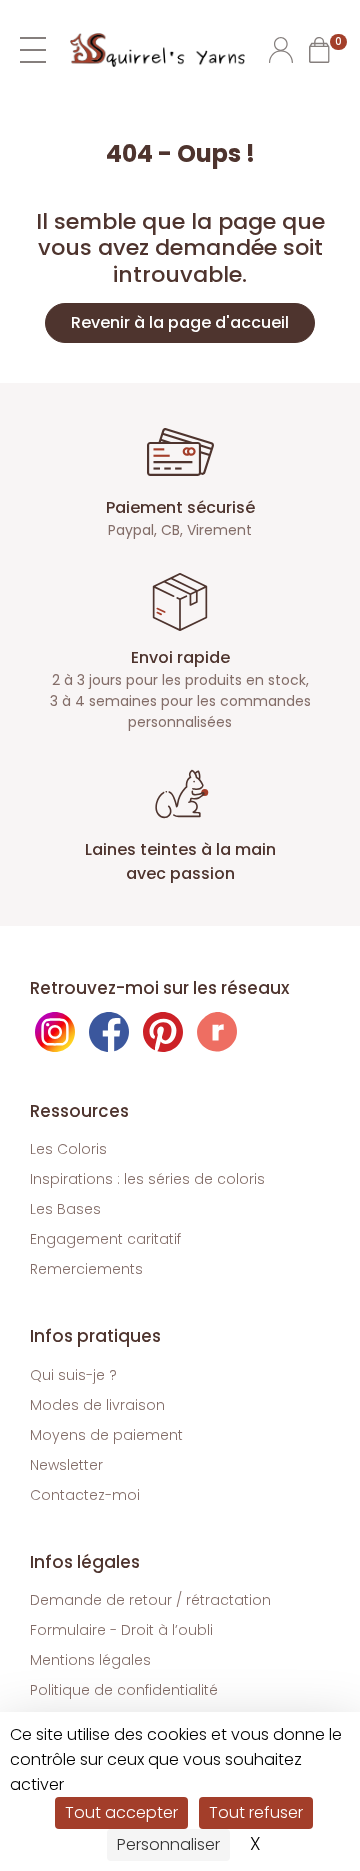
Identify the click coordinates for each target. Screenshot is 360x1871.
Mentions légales (90, 1660)
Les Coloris (68, 1149)
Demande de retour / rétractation (150, 1600)
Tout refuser (256, 1812)
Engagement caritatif (105, 1239)
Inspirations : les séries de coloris (147, 1179)
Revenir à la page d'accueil (180, 322)
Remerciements (86, 1269)
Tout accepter (121, 1812)
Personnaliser (168, 1844)
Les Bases (65, 1209)
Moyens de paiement (106, 1435)
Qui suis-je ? (73, 1375)
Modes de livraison (97, 1405)
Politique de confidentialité (124, 1690)
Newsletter (66, 1465)
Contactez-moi (85, 1495)
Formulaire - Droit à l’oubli (121, 1630)
